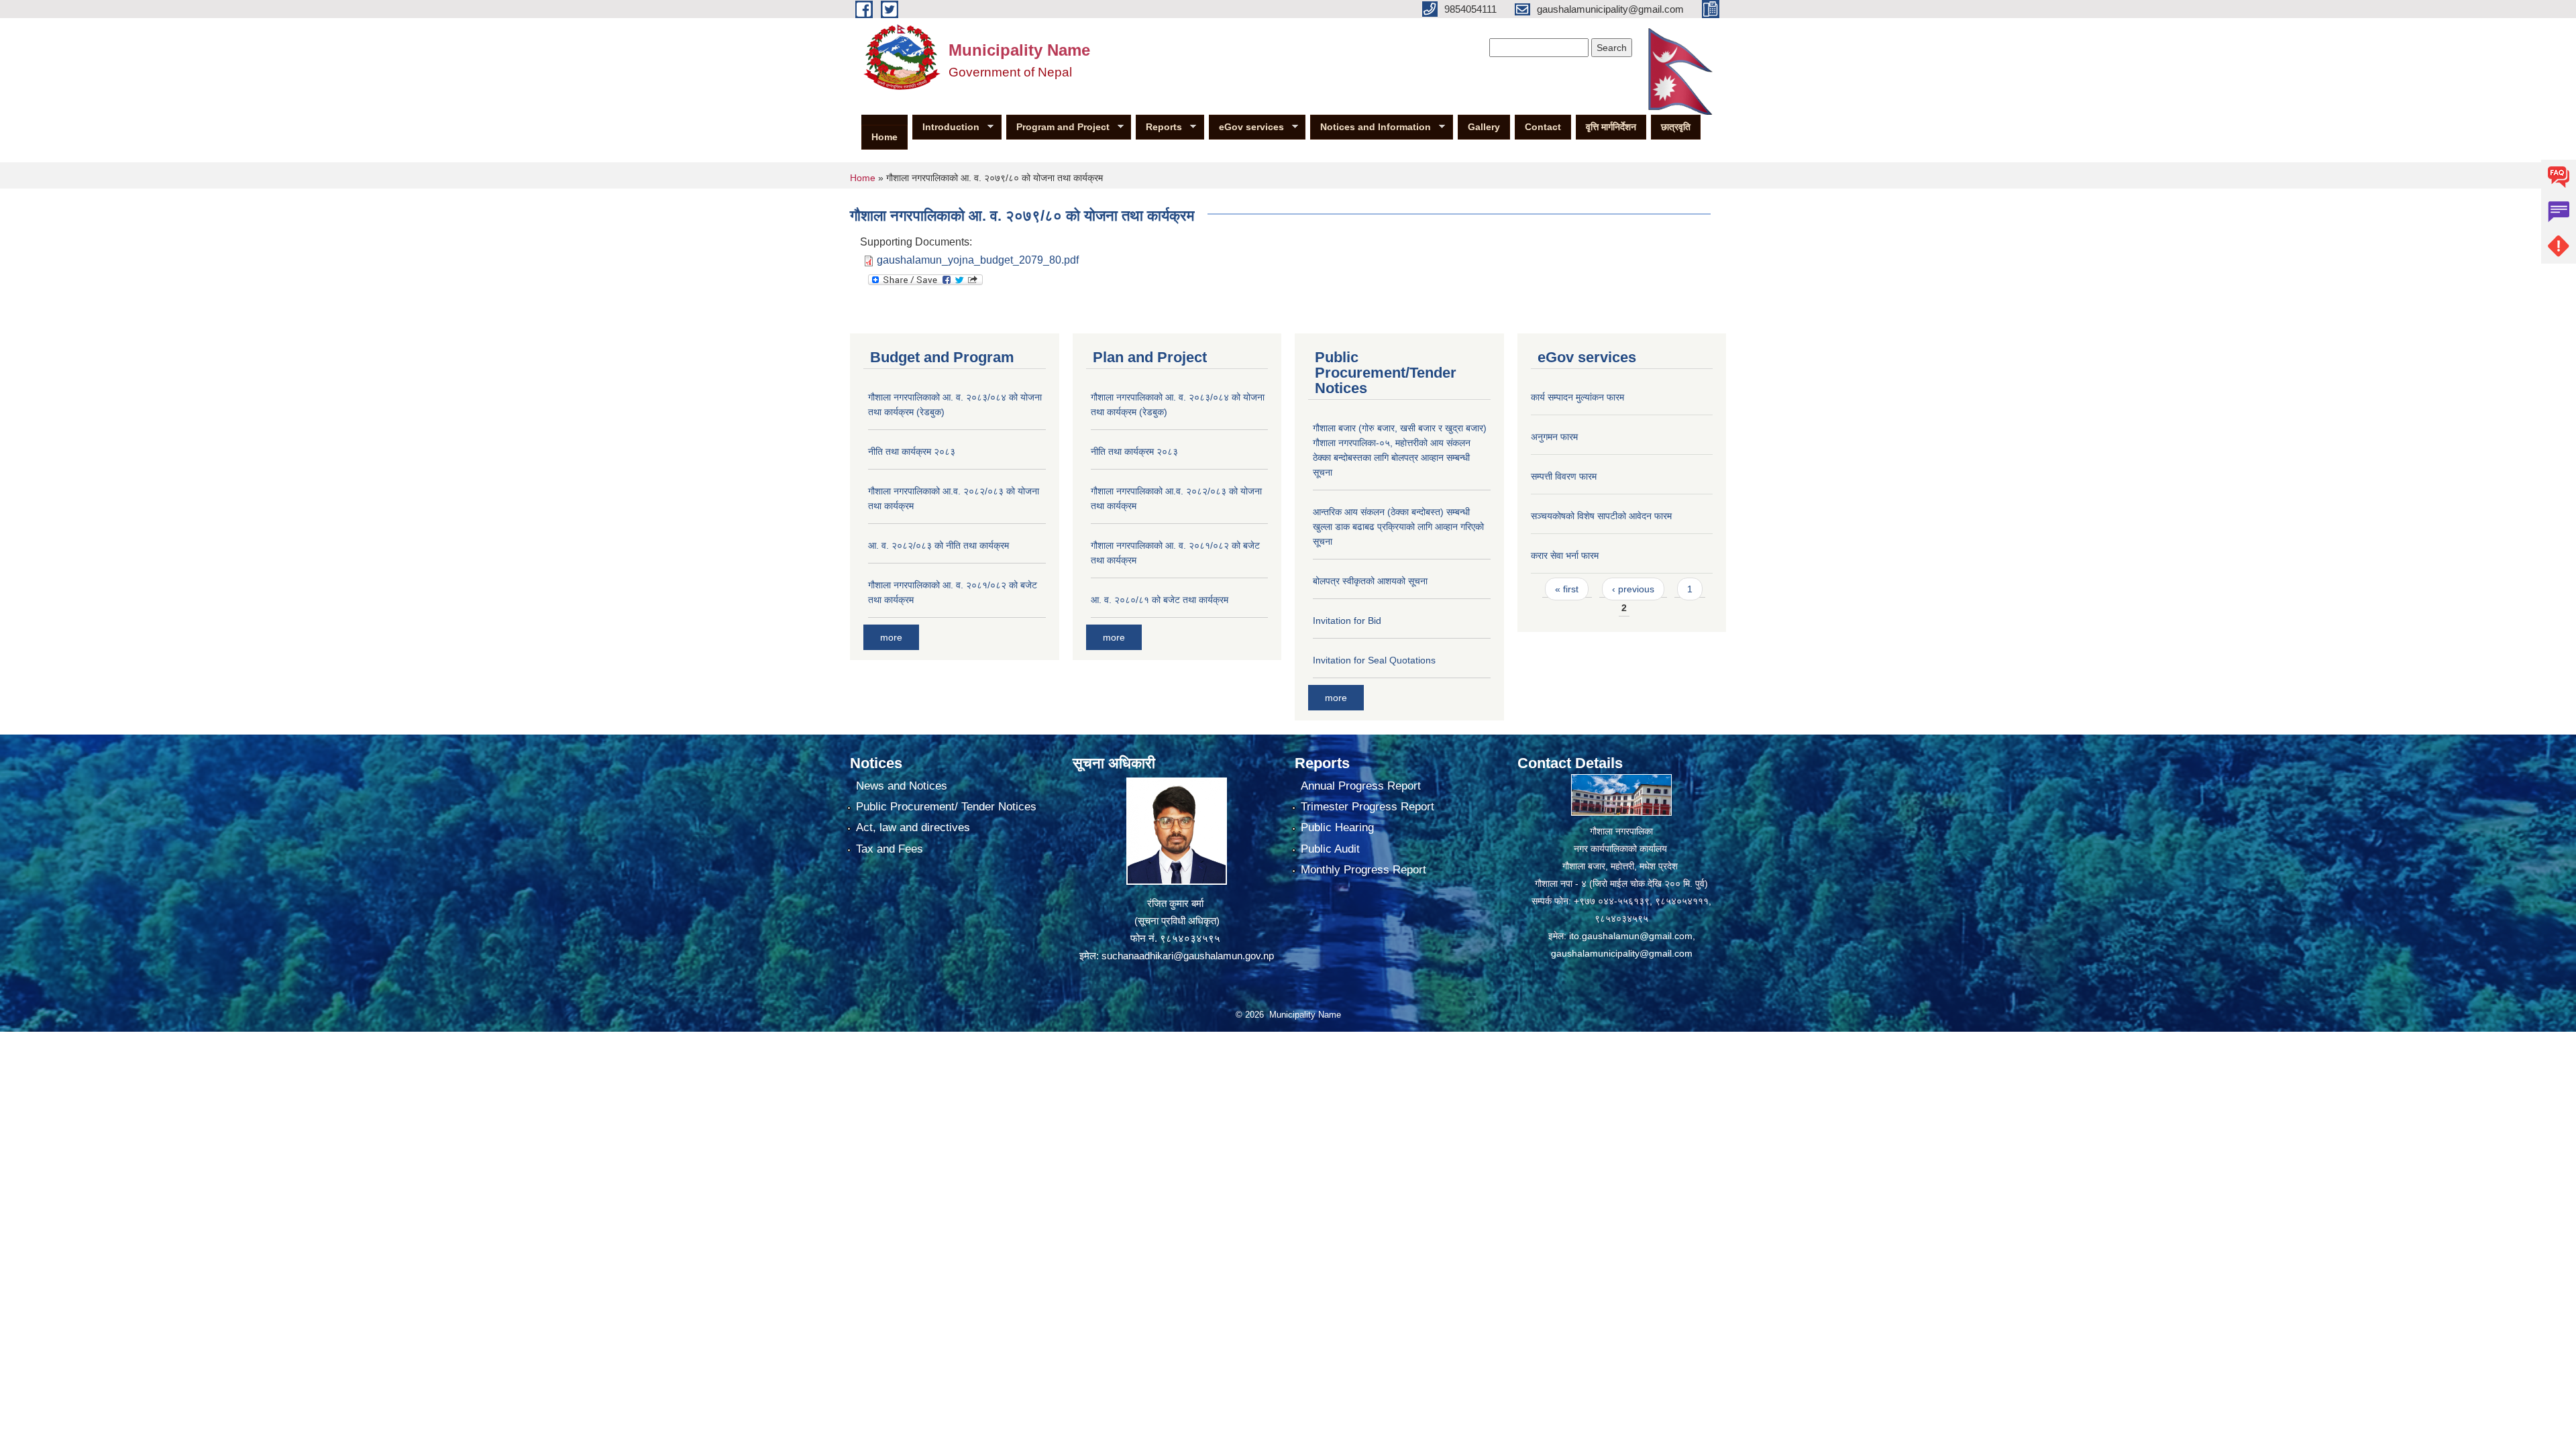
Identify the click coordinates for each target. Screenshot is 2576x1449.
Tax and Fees (890, 849)
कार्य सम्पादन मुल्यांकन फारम (1577, 397)
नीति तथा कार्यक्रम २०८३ (912, 451)
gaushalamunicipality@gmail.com (1622, 953)
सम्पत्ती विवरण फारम (1564, 476)
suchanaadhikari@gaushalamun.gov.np (1188, 956)
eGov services (1246, 127)
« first (1567, 589)
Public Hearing (1337, 827)
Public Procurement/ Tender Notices (946, 807)
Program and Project (1058, 127)
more (891, 637)
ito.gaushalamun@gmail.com (1631, 936)
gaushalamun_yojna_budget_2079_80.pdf (978, 260)
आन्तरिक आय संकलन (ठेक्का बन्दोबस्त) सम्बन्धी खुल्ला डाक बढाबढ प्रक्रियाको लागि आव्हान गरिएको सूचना (1398, 527)
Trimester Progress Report (1367, 807)
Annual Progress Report (1361, 786)
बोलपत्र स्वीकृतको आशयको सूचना (1370, 581)
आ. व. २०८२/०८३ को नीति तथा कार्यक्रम (938, 545)
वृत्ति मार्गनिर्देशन (1611, 127)
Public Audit (1330, 849)
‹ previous (1633, 589)
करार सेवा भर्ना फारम (1565, 555)
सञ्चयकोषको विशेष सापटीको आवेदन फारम (1601, 516)
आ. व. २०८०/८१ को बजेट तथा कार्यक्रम (1160, 600)
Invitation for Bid (1347, 621)
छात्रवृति (1676, 127)
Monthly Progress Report (1363, 870)
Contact (1543, 127)
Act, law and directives (913, 827)
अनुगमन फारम (1554, 437)
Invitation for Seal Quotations (1374, 660)
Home (884, 137)
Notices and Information (1371, 127)
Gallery (1484, 127)
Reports (1159, 127)
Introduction (946, 127)
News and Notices (902, 786)
